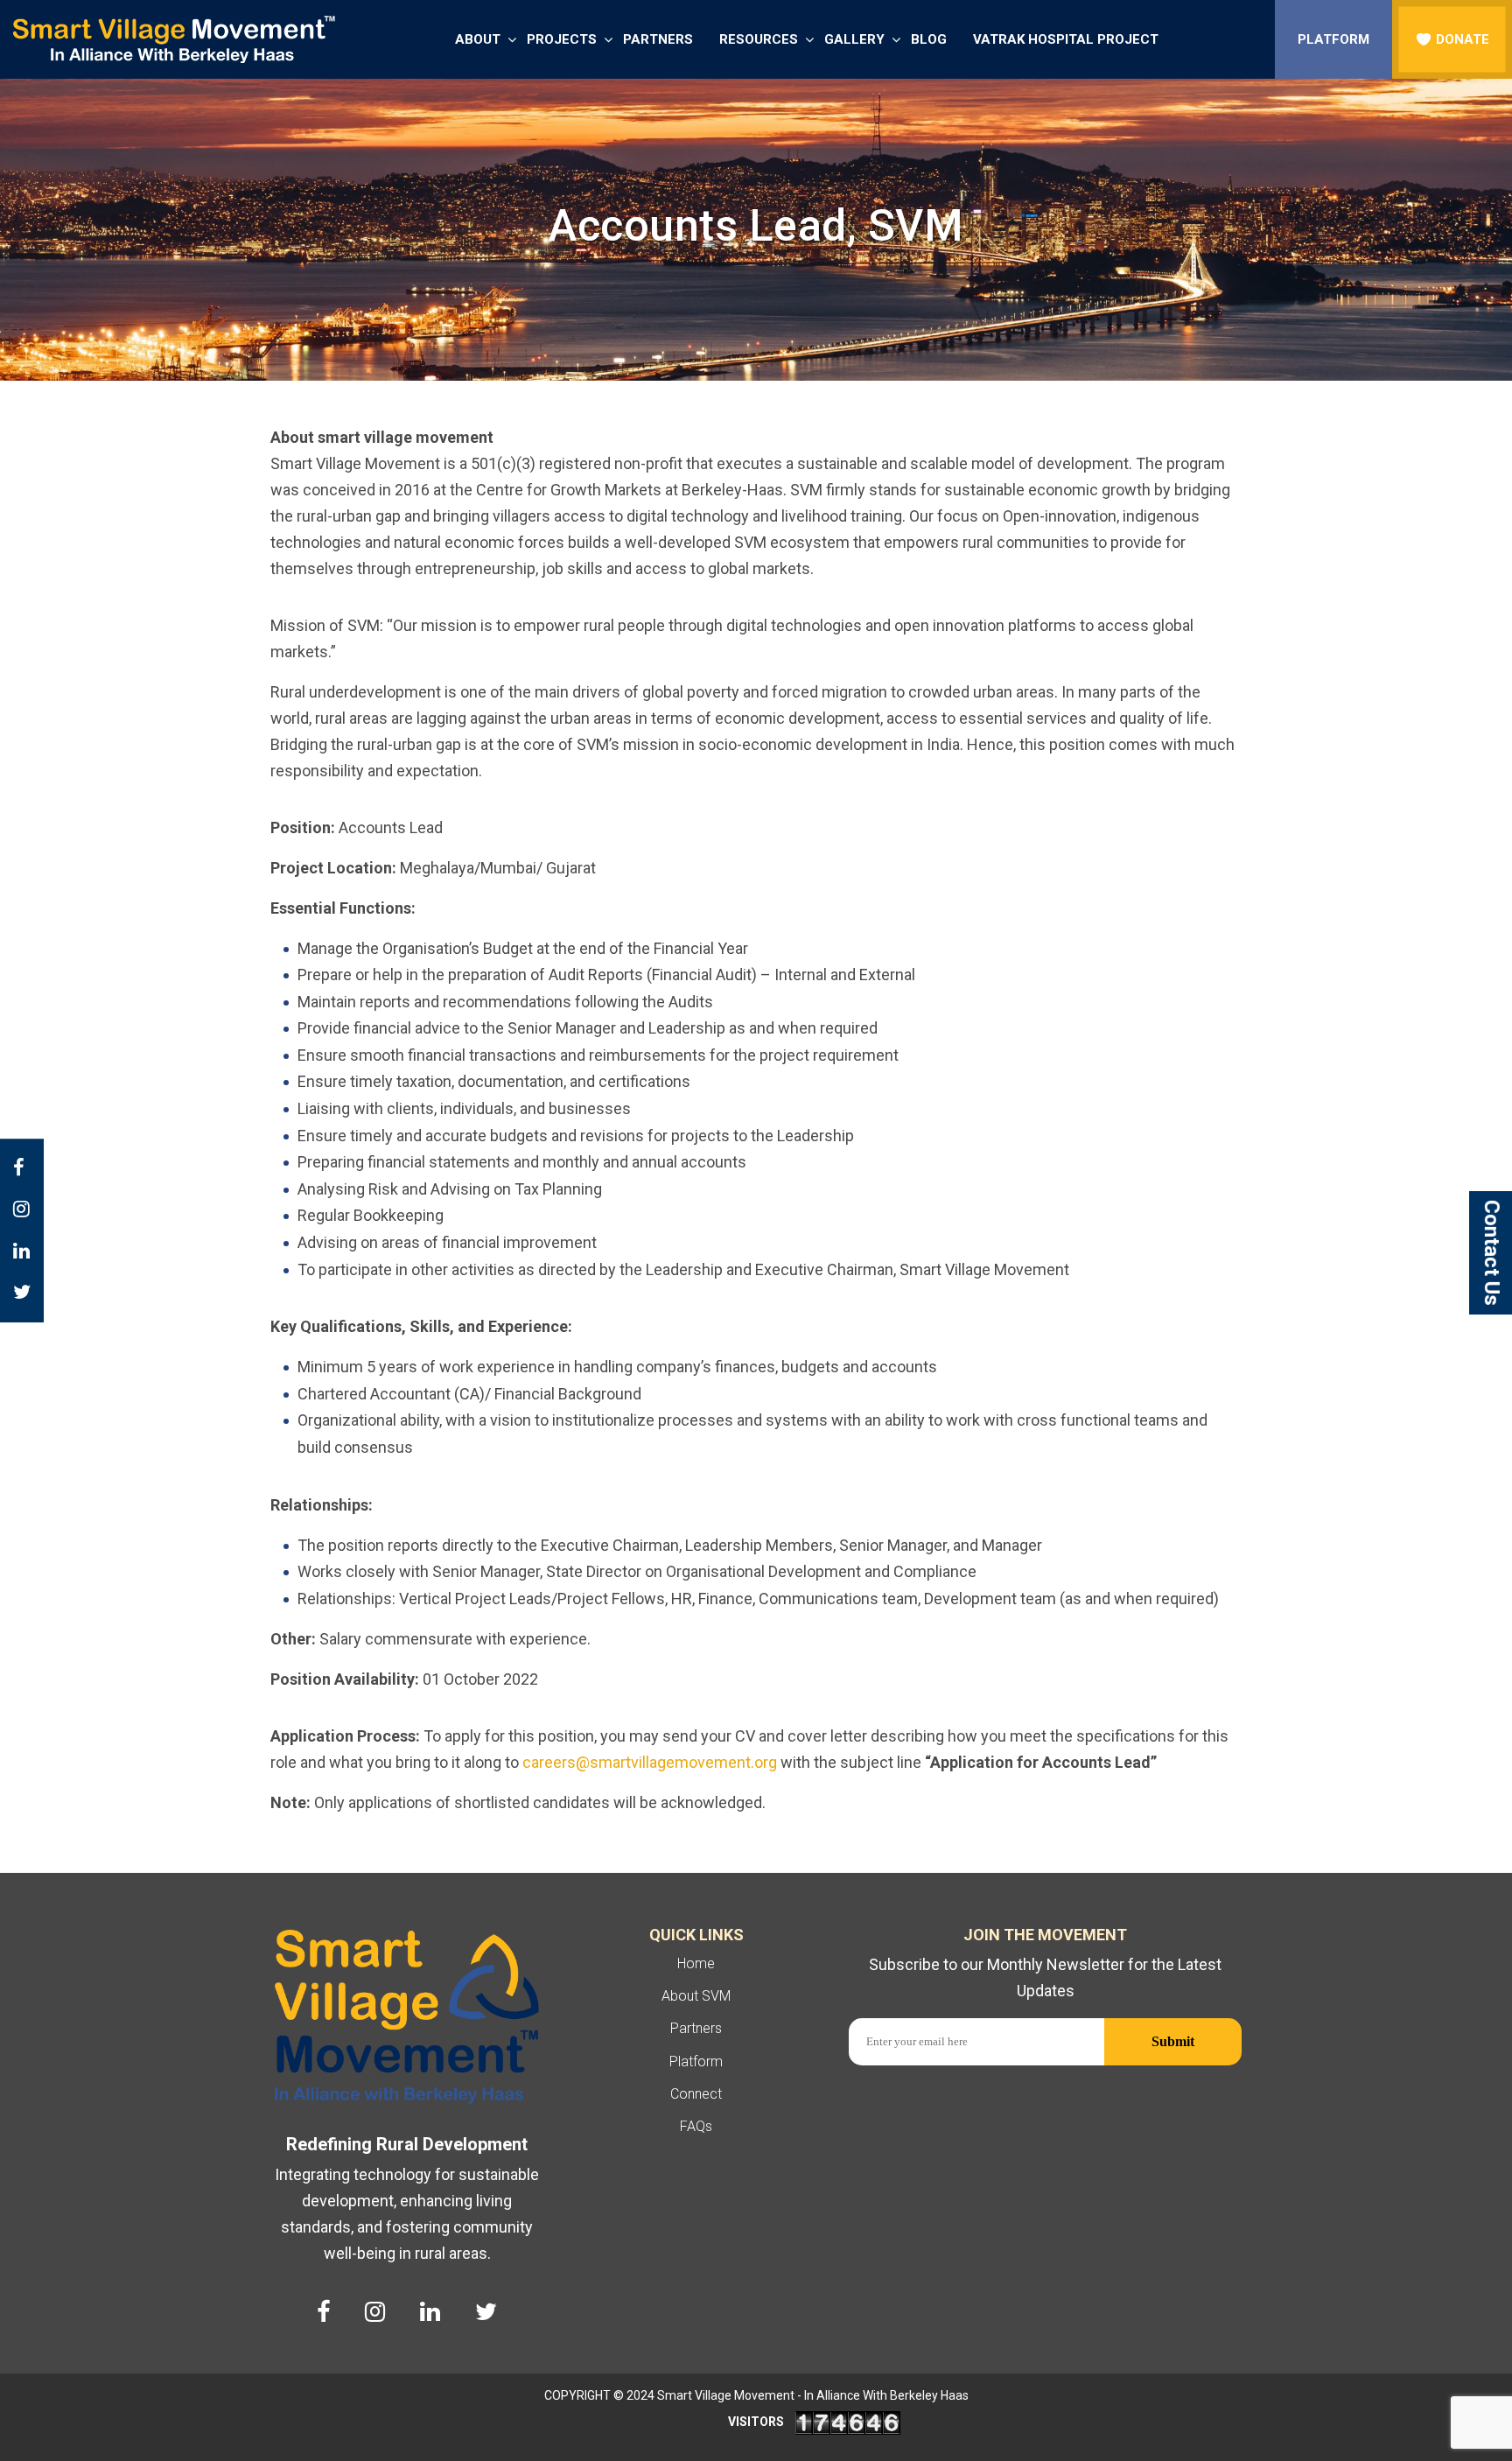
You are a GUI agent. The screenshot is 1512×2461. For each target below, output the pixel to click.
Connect (696, 2094)
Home (696, 1963)
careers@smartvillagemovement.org (650, 1762)
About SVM (696, 1996)
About (478, 39)
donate (1463, 39)
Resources (759, 39)
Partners (658, 39)
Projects (562, 39)
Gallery (854, 39)
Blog (929, 39)
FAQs (696, 2126)
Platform (1333, 39)
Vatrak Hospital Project (1066, 39)
